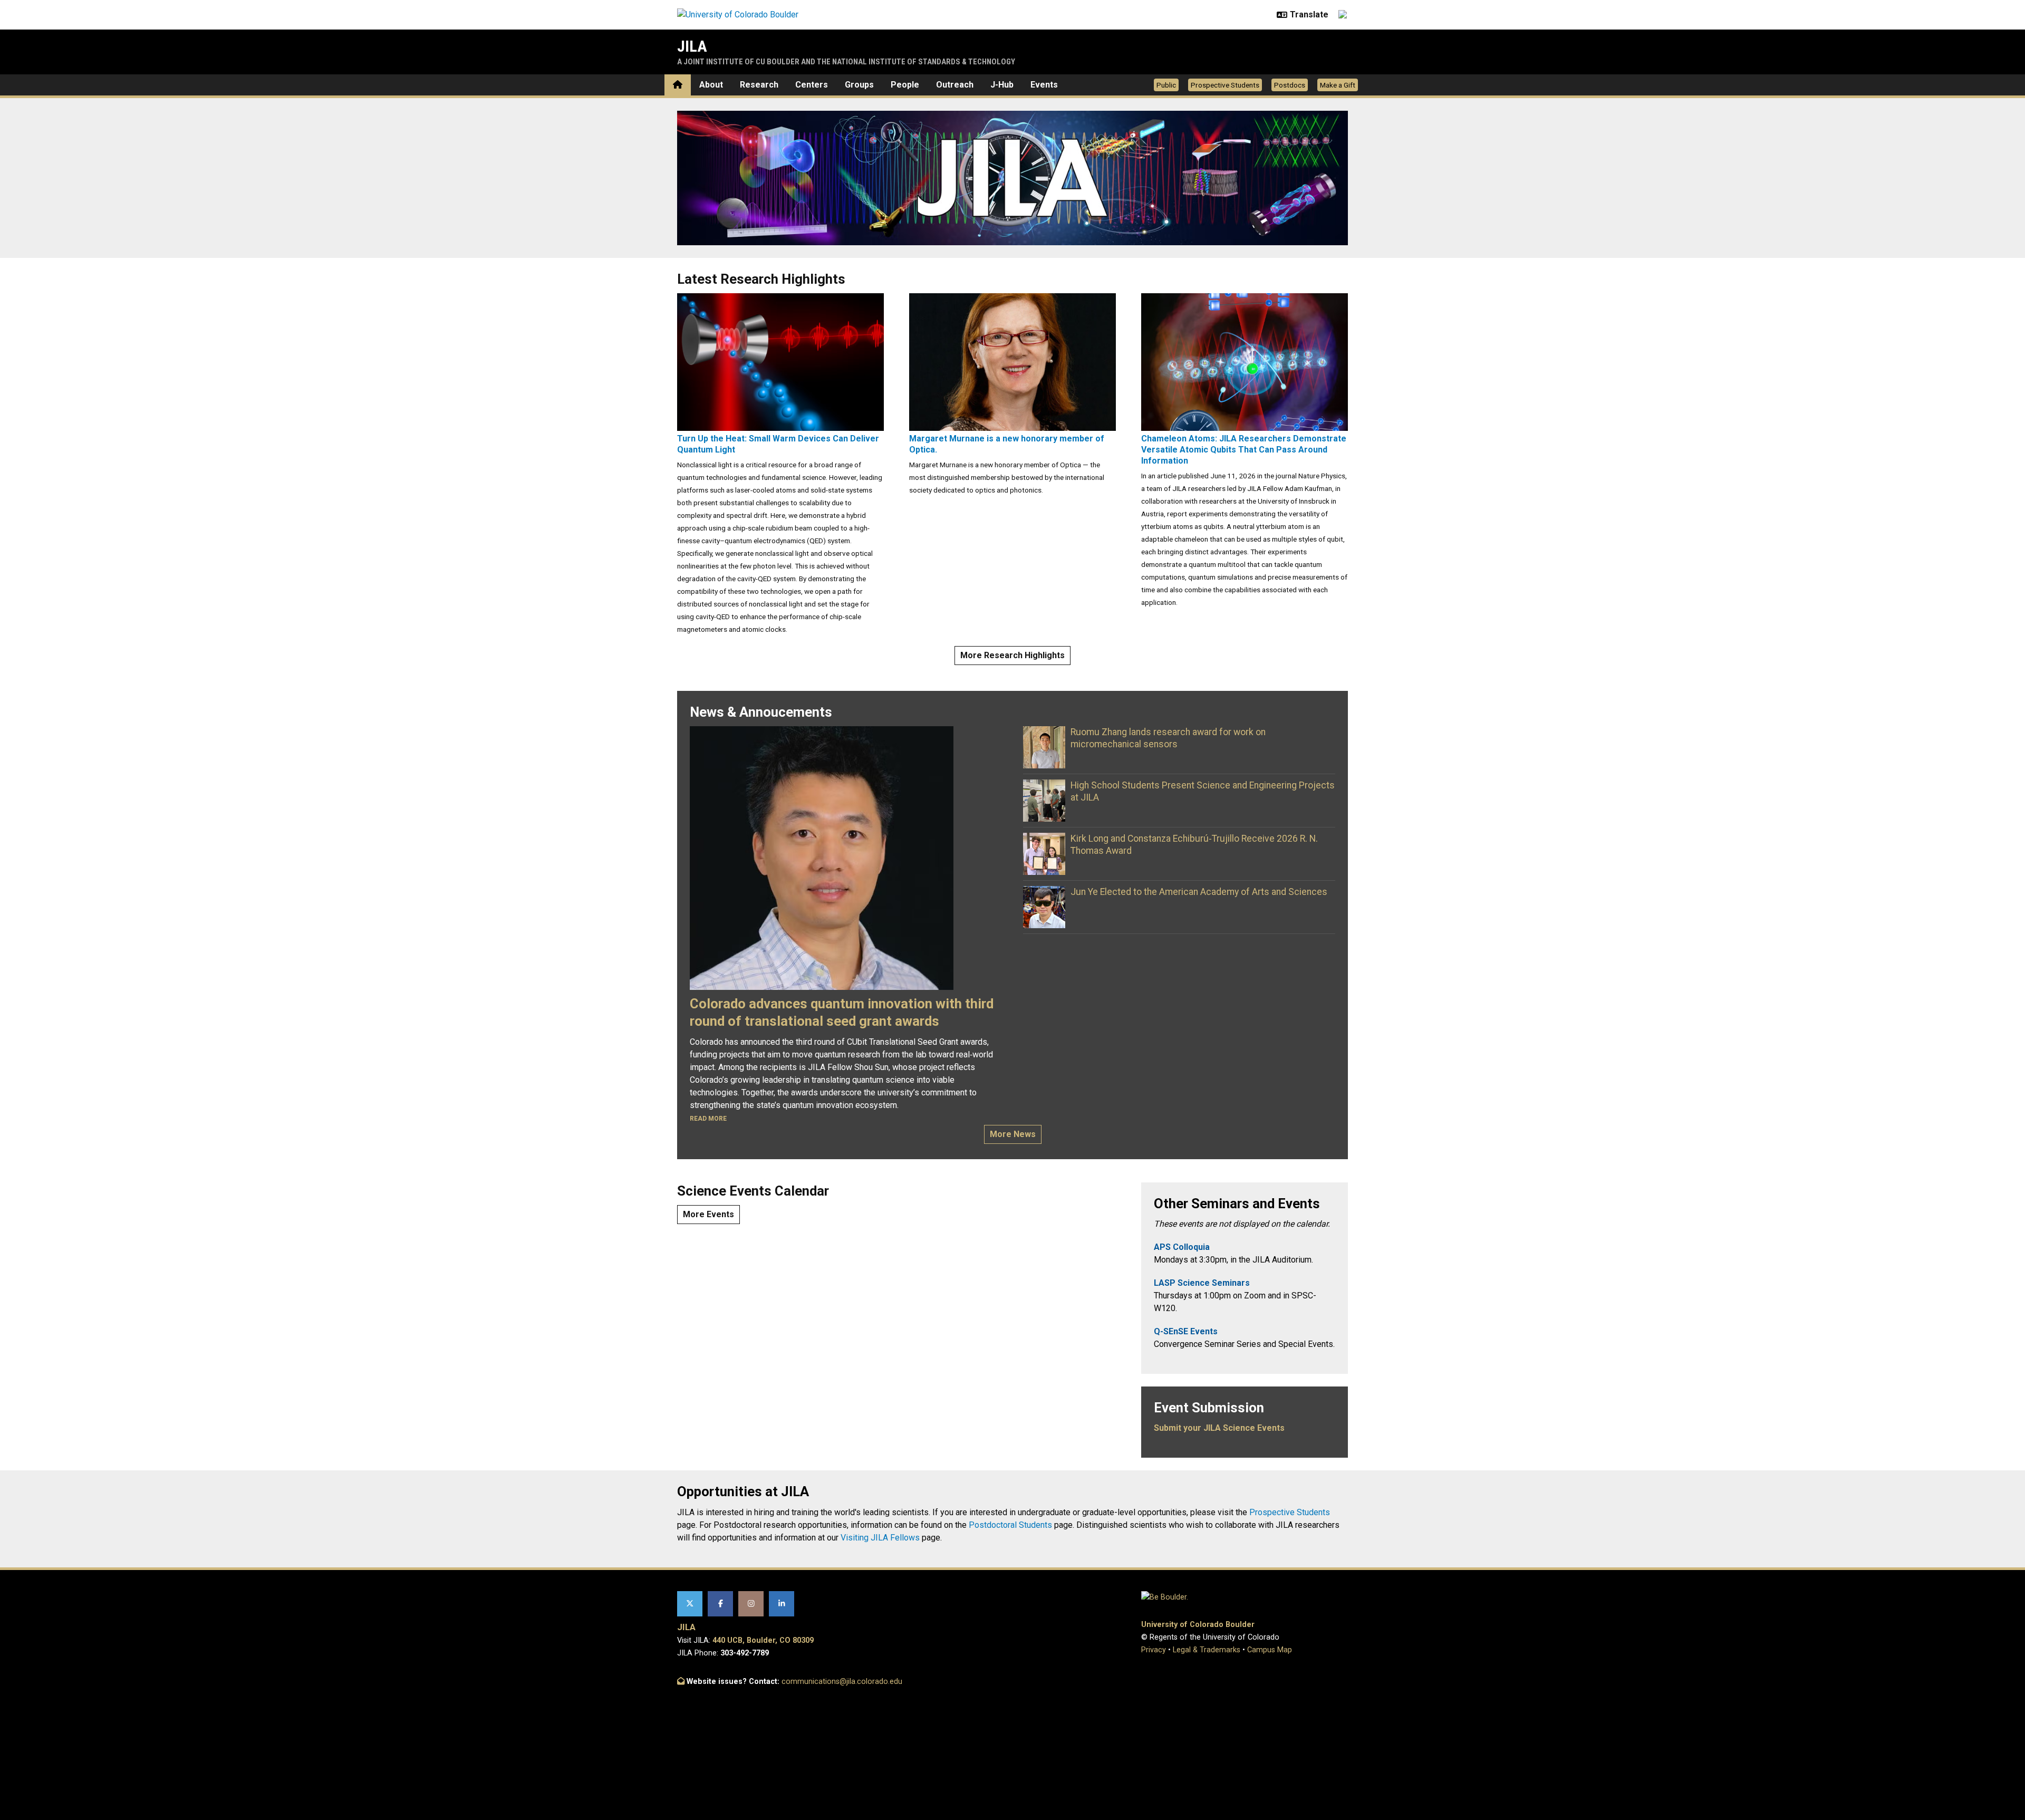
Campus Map (1270, 1650)
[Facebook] (720, 1604)
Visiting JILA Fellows (880, 1538)
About (711, 85)
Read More (708, 1119)
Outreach (955, 85)
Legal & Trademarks (1207, 1650)
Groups (859, 85)
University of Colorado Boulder (1198, 1625)
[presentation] (780, 362)
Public (1166, 85)
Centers (812, 85)
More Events (708, 1214)
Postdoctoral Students (1010, 1525)
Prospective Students (1225, 85)
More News (1013, 1134)
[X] (690, 1604)
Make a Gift (1338, 85)
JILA (692, 46)
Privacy (1154, 1650)
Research (759, 85)
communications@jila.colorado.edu (842, 1682)
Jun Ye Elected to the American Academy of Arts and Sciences (1199, 892)
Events (1044, 85)
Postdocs (1290, 85)
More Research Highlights (1012, 655)
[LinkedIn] (782, 1604)
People (905, 85)
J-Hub (1002, 85)
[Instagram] (751, 1604)
